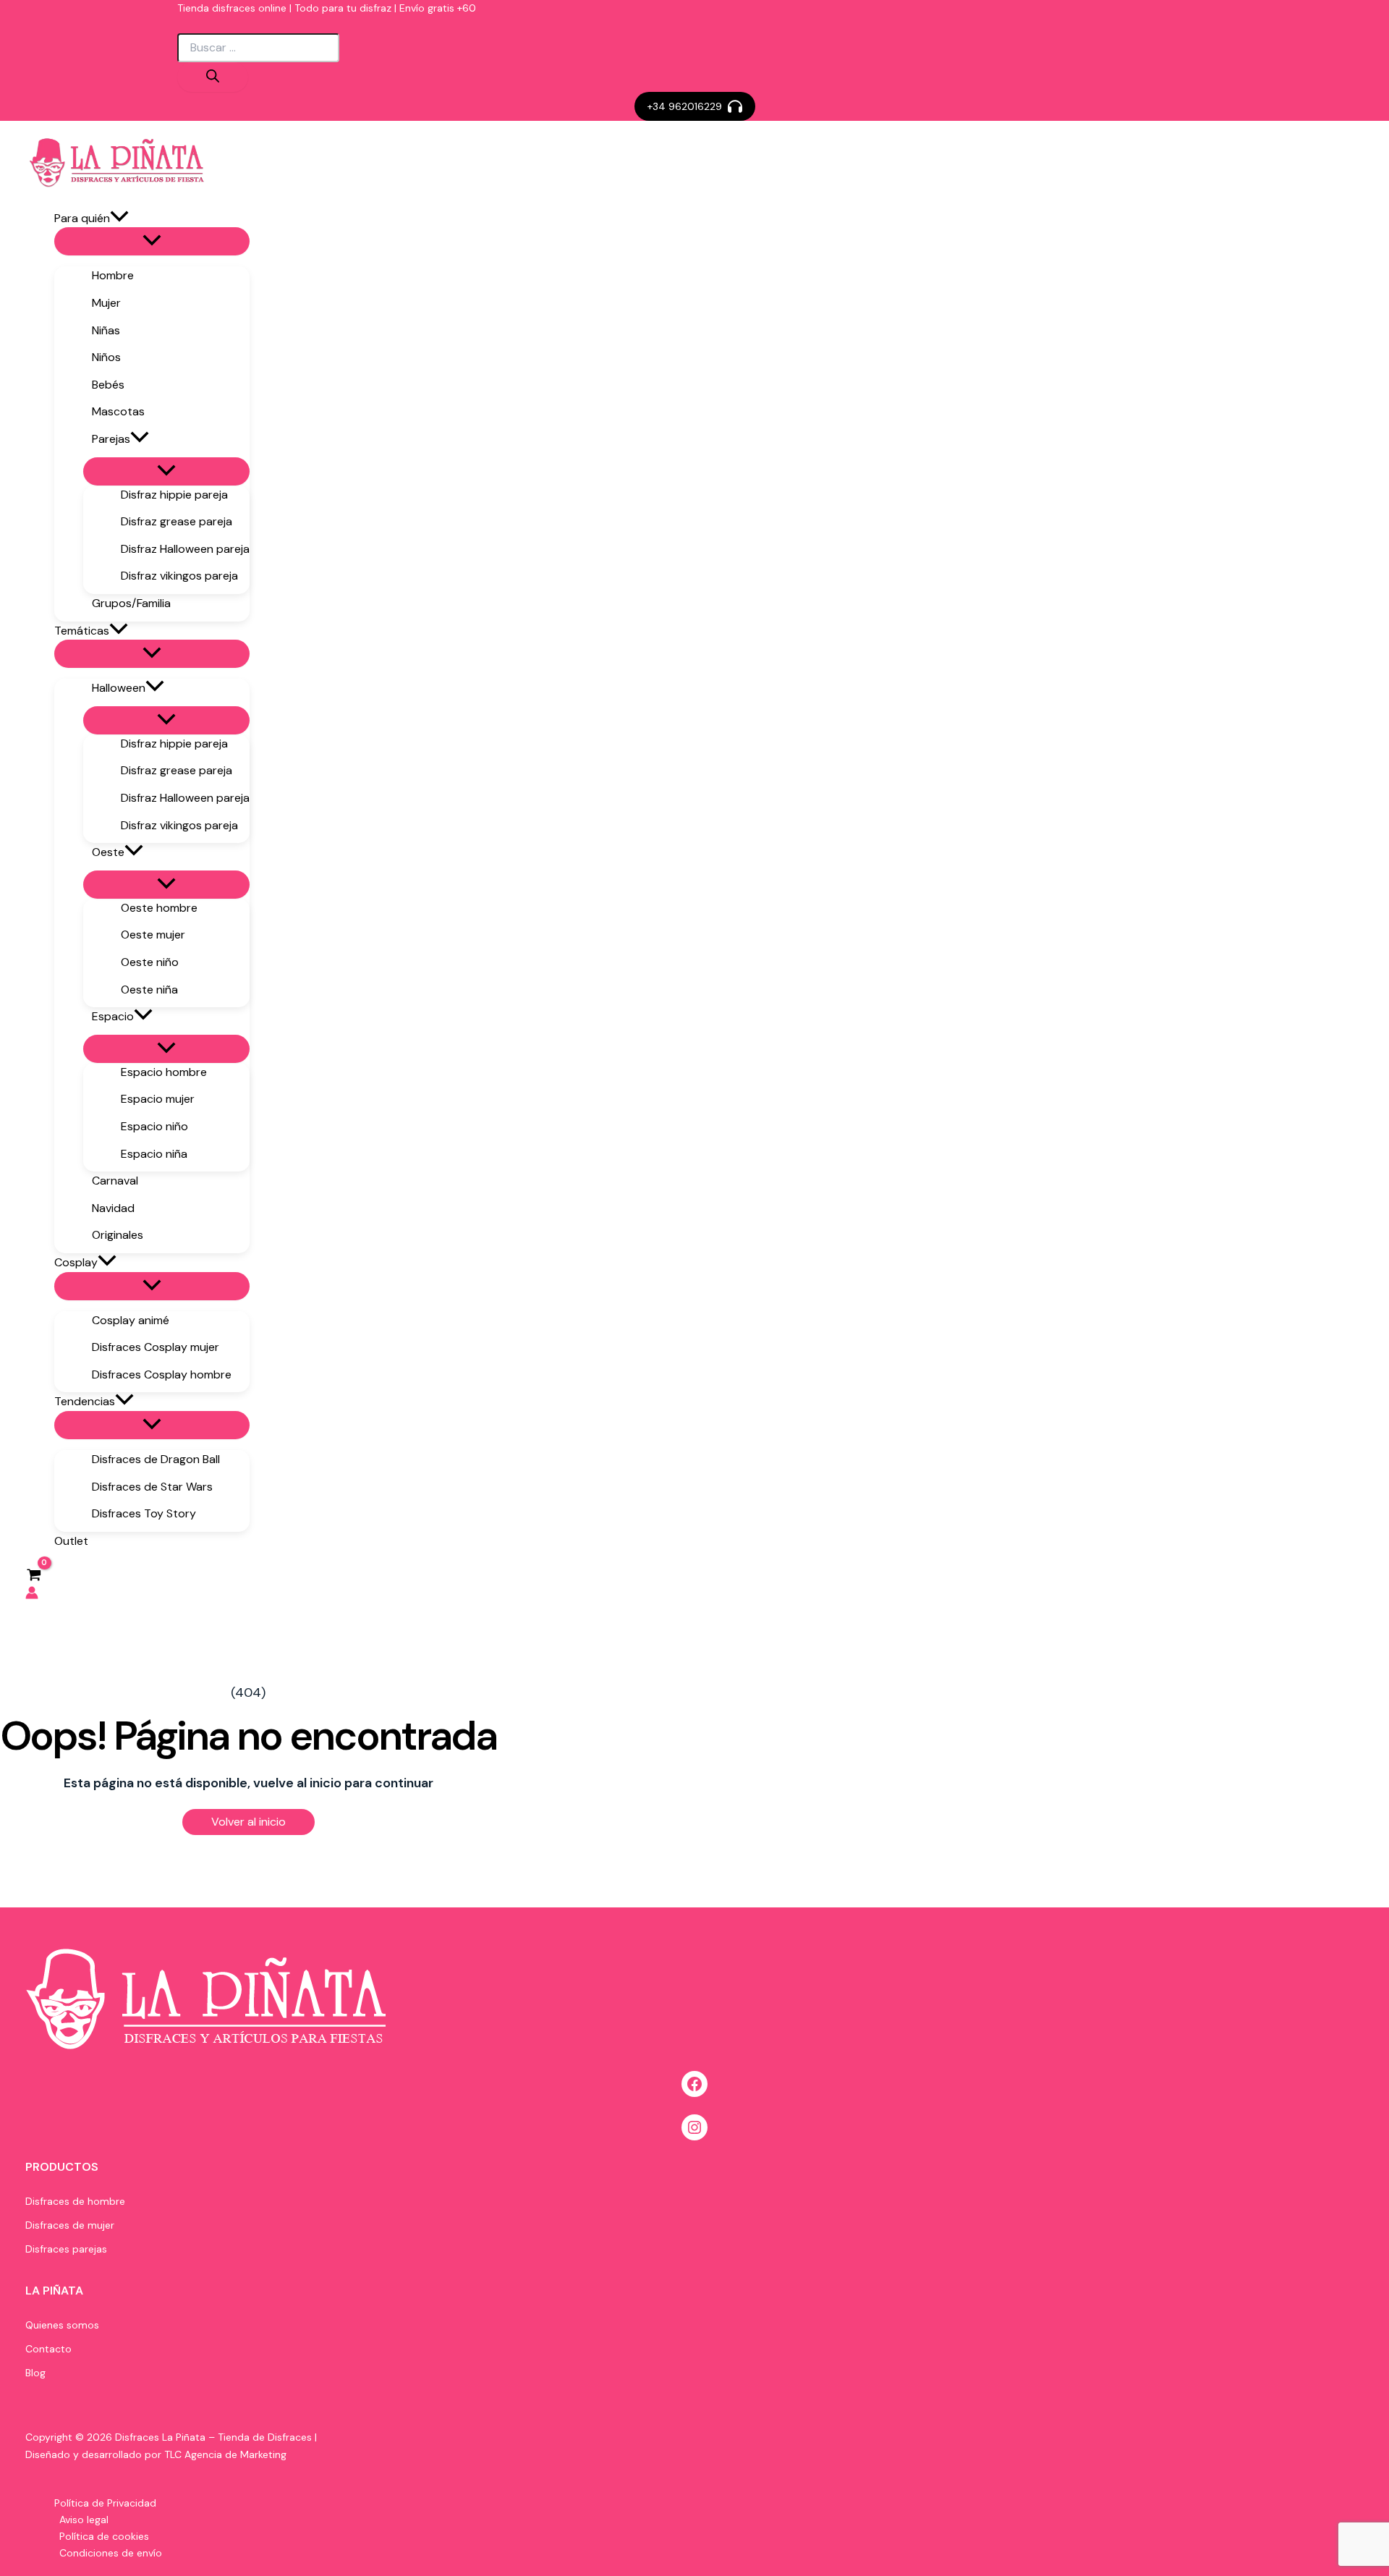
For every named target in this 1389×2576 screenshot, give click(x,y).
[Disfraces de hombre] (75, 2202)
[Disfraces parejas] (66, 2249)
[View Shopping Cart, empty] (34, 1574)
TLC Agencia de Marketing (225, 2454)
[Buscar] (213, 77)
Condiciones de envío (111, 2553)
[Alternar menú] (152, 241)
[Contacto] (48, 2349)
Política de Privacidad (105, 2503)
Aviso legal (84, 2520)
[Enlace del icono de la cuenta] (32, 1596)
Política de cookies (104, 2536)
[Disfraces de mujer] (70, 2225)
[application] (119, 219)
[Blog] (35, 2373)
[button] (695, 106)
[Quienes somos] (62, 2325)
